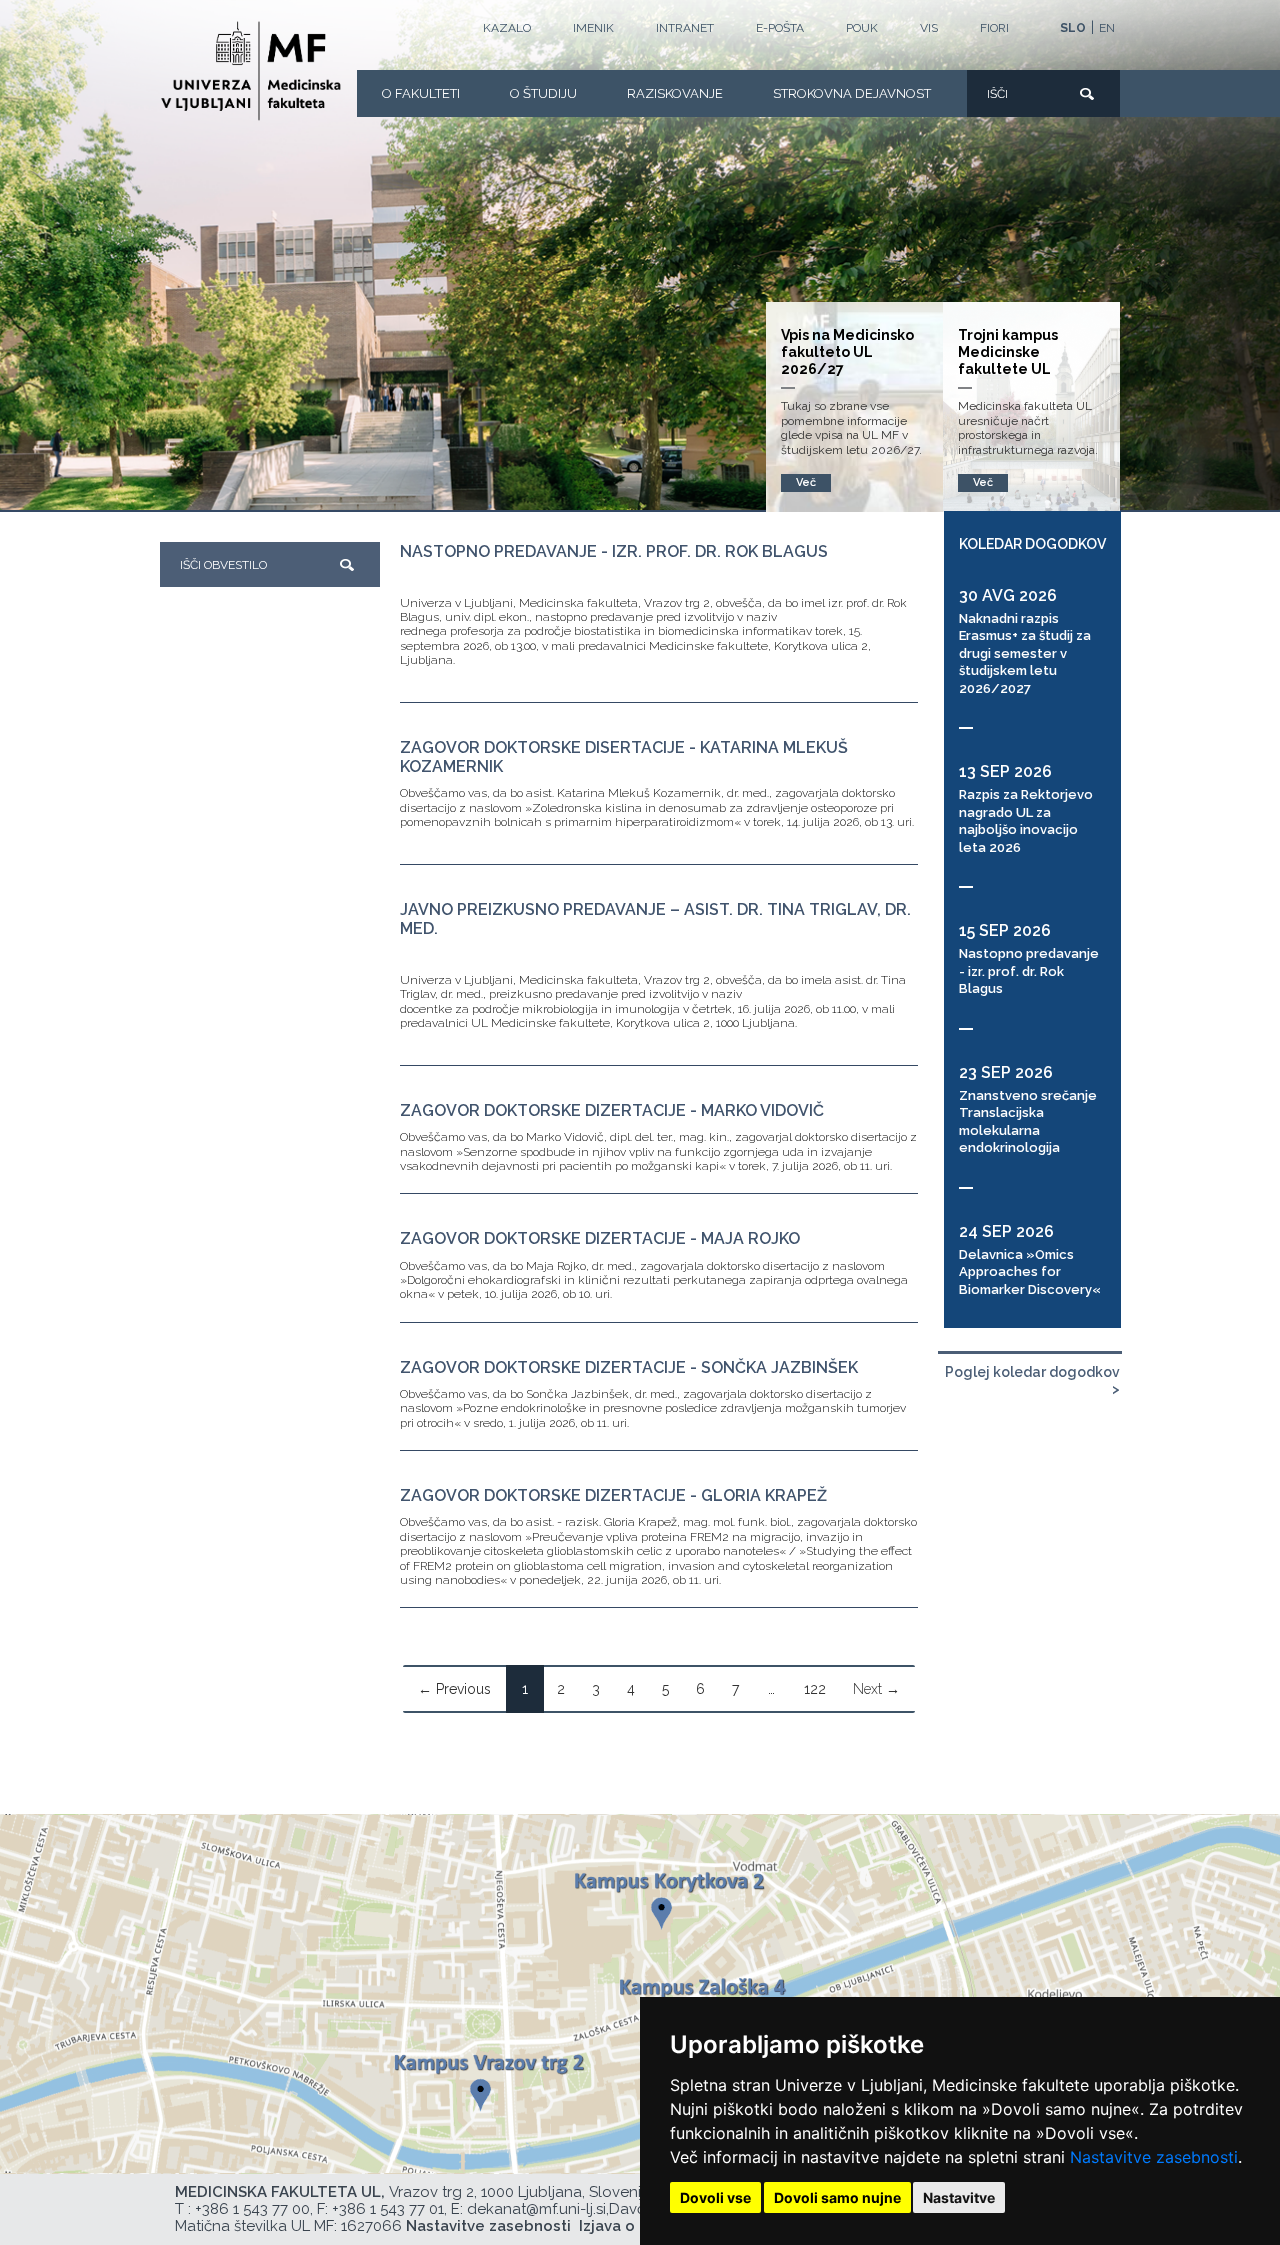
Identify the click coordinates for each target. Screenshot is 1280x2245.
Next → (876, 1689)
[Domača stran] (251, 71)
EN (1107, 28)
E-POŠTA (780, 28)
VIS (929, 28)
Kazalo (507, 28)
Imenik (593, 28)
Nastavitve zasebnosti (1154, 2157)
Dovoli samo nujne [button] (837, 2197)
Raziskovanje (675, 93)
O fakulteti (421, 93)
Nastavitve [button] (959, 2197)
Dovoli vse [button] (715, 2197)
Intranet (685, 28)
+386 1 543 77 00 (252, 2209)
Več (983, 482)
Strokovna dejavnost (852, 93)
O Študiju (543, 93)
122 (815, 1689)
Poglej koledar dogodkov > (1032, 1380)
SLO (1073, 28)
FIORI (994, 28)
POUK (862, 28)
